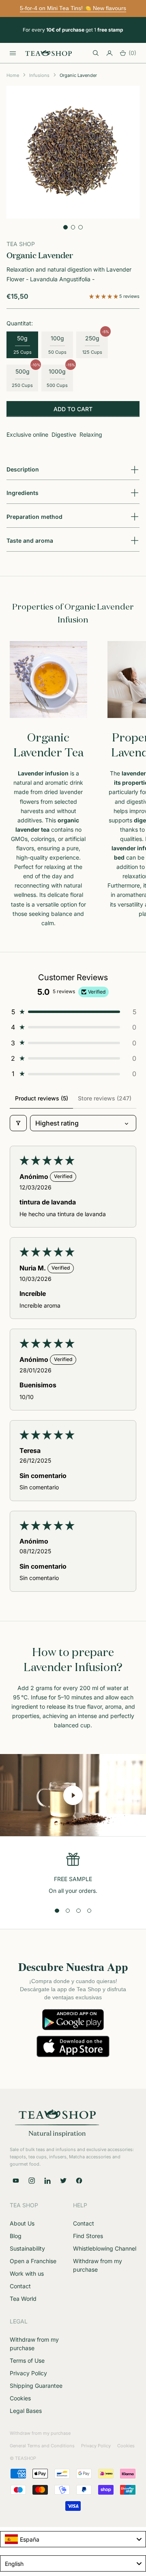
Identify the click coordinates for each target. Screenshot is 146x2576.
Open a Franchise (33, 2261)
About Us (22, 2223)
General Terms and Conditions (42, 2446)
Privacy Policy (28, 2373)
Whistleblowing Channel (105, 2248)
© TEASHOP (23, 2458)
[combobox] (73, 2539)
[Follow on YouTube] (16, 2181)
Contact (20, 2286)
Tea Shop (21, 244)
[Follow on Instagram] (32, 2181)
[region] (73, 1874)
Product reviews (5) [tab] (42, 1098)
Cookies (20, 2398)
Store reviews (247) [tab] (105, 1098)
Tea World (23, 2299)
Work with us (27, 2273)
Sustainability (27, 2248)
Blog (16, 2236)
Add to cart (73, 409)
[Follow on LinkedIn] (47, 2181)
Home (13, 75)
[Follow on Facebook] (79, 2181)
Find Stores (88, 2236)
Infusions (39, 75)
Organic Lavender (78, 75)
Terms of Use (27, 2360)
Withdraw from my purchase (40, 2433)
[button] (104, 296)
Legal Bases (26, 2411)
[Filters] (18, 1123)
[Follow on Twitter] (63, 2181)
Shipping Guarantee (36, 2386)
